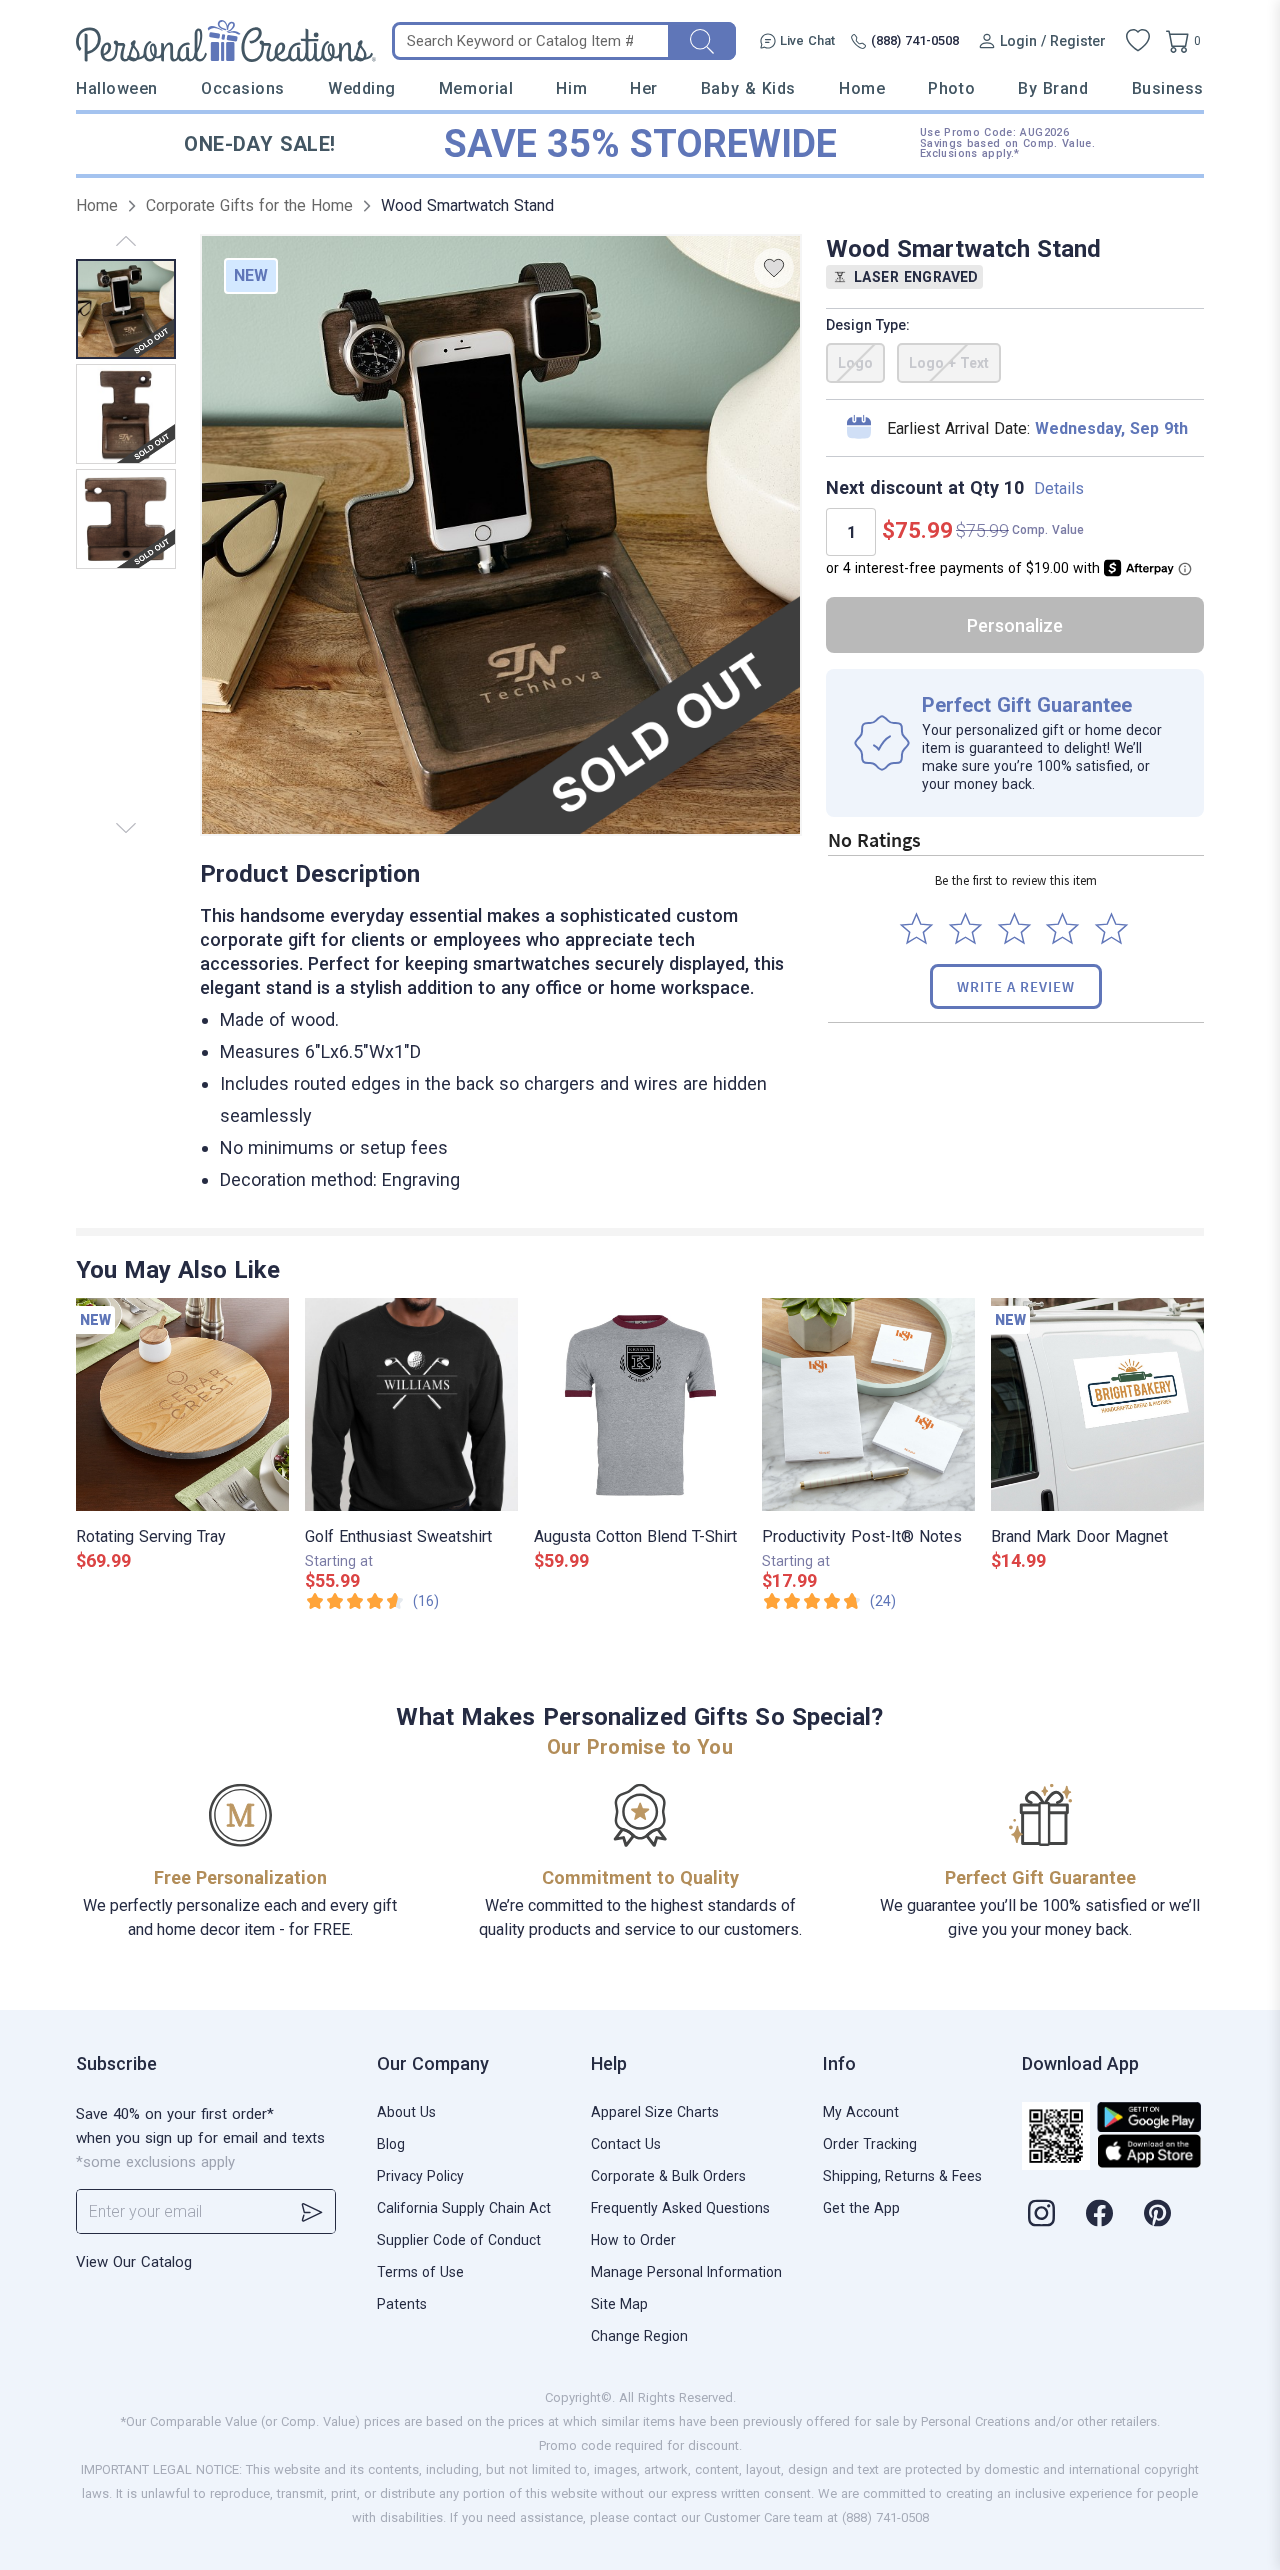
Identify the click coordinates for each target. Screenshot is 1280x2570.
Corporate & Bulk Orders (668, 2176)
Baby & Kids (748, 88)
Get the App (861, 2208)
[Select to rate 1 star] (916, 928)
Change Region (639, 2336)
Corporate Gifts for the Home (249, 205)
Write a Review (1016, 986)
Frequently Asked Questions (680, 2208)
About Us (406, 2112)
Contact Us (626, 2144)
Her (644, 88)
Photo (951, 88)
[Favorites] (1138, 41)
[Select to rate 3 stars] (1014, 928)
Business (1168, 88)
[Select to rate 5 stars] (1111, 928)
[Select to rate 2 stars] (965, 928)
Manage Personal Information (686, 2272)
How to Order (633, 2240)
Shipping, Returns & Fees (902, 2176)
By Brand (1053, 88)
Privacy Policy (420, 2176)
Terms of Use (420, 2272)
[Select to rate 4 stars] (1062, 928)
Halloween (117, 88)
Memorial (476, 88)
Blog (391, 2144)
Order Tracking (870, 2144)
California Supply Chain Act (464, 2208)
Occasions (243, 88)
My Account (861, 2112)
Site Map (619, 2304)
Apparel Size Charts (655, 2112)
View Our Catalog (134, 2262)
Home (862, 88)
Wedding (362, 88)
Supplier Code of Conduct (459, 2240)
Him (571, 88)
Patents (402, 2304)
